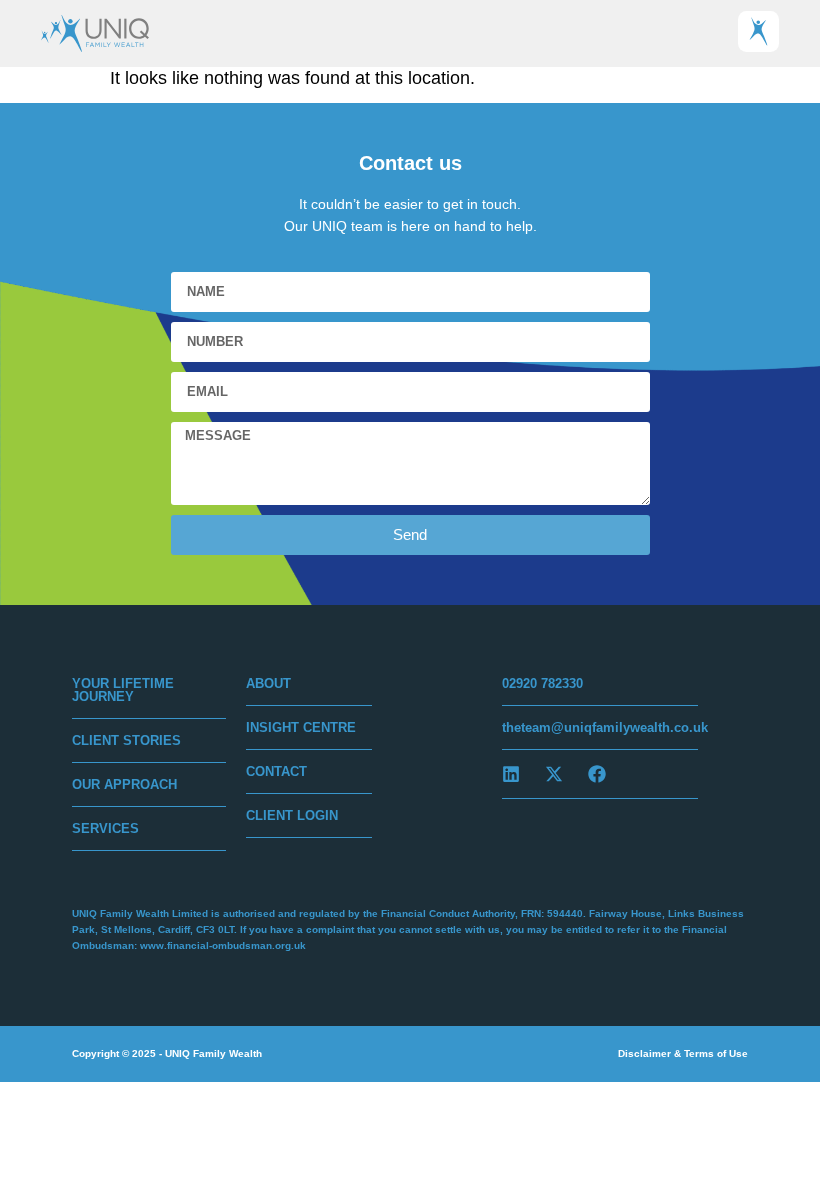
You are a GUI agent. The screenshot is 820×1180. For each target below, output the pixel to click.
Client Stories (126, 740)
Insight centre (301, 727)
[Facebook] (597, 774)
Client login (292, 815)
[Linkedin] (511, 774)
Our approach (124, 784)
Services (105, 828)
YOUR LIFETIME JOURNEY (123, 690)
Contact (276, 771)
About (268, 683)
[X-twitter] (554, 774)
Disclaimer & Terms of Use (683, 1053)
